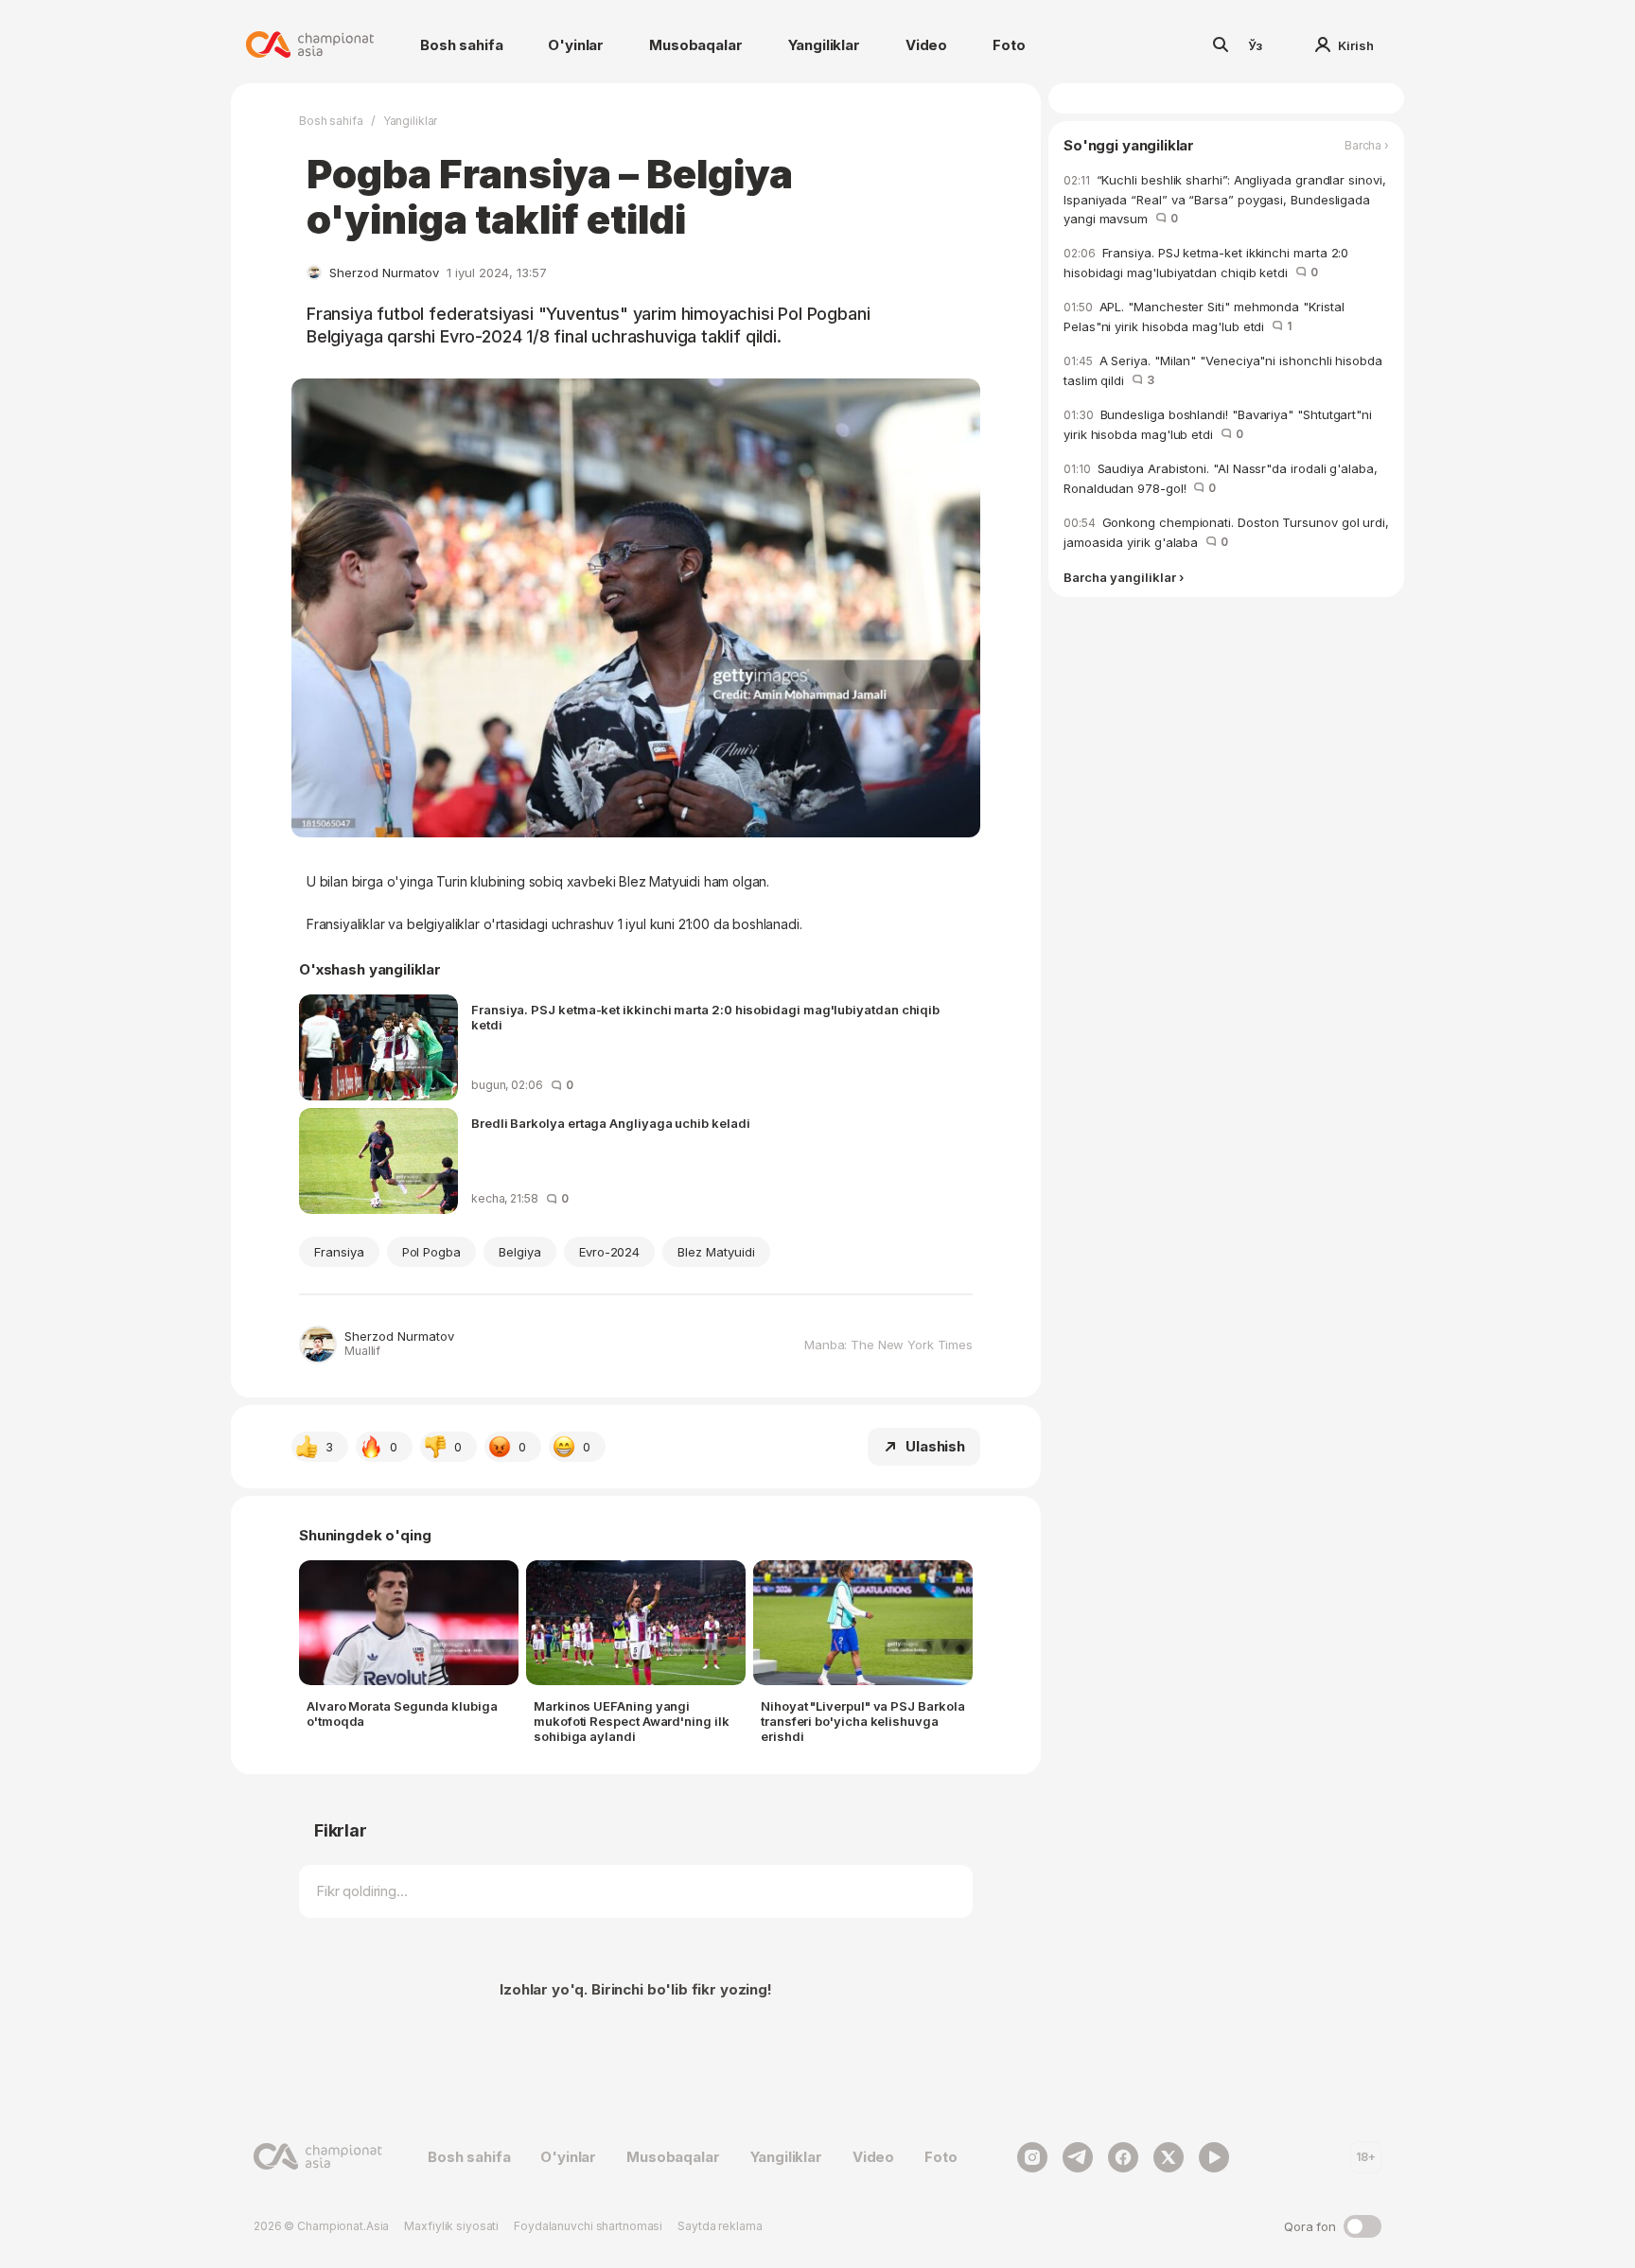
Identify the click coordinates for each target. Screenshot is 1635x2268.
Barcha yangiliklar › (1124, 578)
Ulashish (935, 1446)
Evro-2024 (610, 1252)
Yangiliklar (824, 45)
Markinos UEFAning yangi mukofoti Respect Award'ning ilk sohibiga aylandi (632, 1721)
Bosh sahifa (461, 45)
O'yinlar (576, 45)
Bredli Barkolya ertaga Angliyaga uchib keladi (611, 1123)
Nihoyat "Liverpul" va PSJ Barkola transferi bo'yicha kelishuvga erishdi (862, 1721)
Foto (1009, 45)
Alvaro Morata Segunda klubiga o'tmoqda (402, 1714)
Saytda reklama (720, 2226)
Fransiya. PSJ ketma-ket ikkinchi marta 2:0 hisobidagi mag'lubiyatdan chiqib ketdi (705, 1017)
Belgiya (520, 1252)
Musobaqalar (695, 45)
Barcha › (1367, 146)
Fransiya (339, 1252)
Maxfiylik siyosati (451, 2226)
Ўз (1256, 45)
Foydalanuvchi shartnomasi (588, 2226)
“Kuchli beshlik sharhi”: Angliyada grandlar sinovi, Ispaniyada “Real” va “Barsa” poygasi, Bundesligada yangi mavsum (1225, 199)
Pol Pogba (432, 1252)
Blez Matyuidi (716, 1252)
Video (926, 45)
